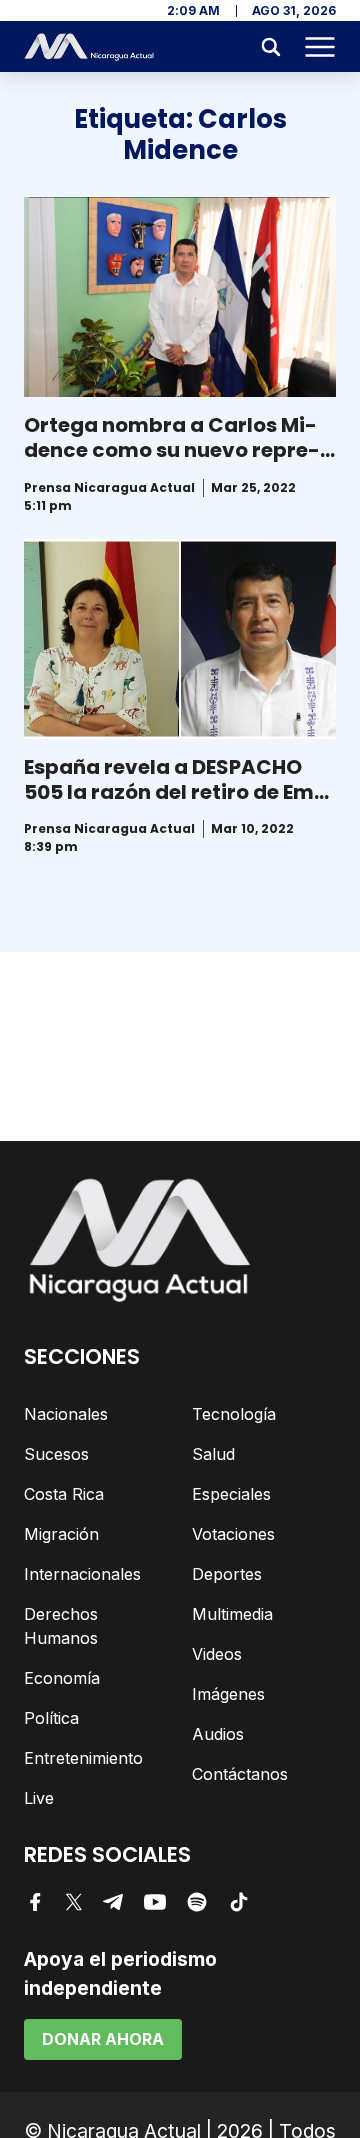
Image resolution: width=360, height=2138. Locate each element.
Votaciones (233, 1534)
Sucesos (56, 1454)
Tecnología (234, 1414)
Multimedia (232, 1614)
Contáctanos (240, 1774)
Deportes (227, 1574)
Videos (217, 1654)
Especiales (231, 1494)
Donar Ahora (103, 2039)
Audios (218, 1734)
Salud (213, 1454)
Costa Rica (64, 1494)
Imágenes (228, 1694)
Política (51, 1718)
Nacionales (66, 1414)
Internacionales (82, 1574)
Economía (62, 1678)
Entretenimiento (83, 1758)
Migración (61, 1534)
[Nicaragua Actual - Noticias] (89, 47)
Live (39, 1798)
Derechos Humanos (61, 1626)
